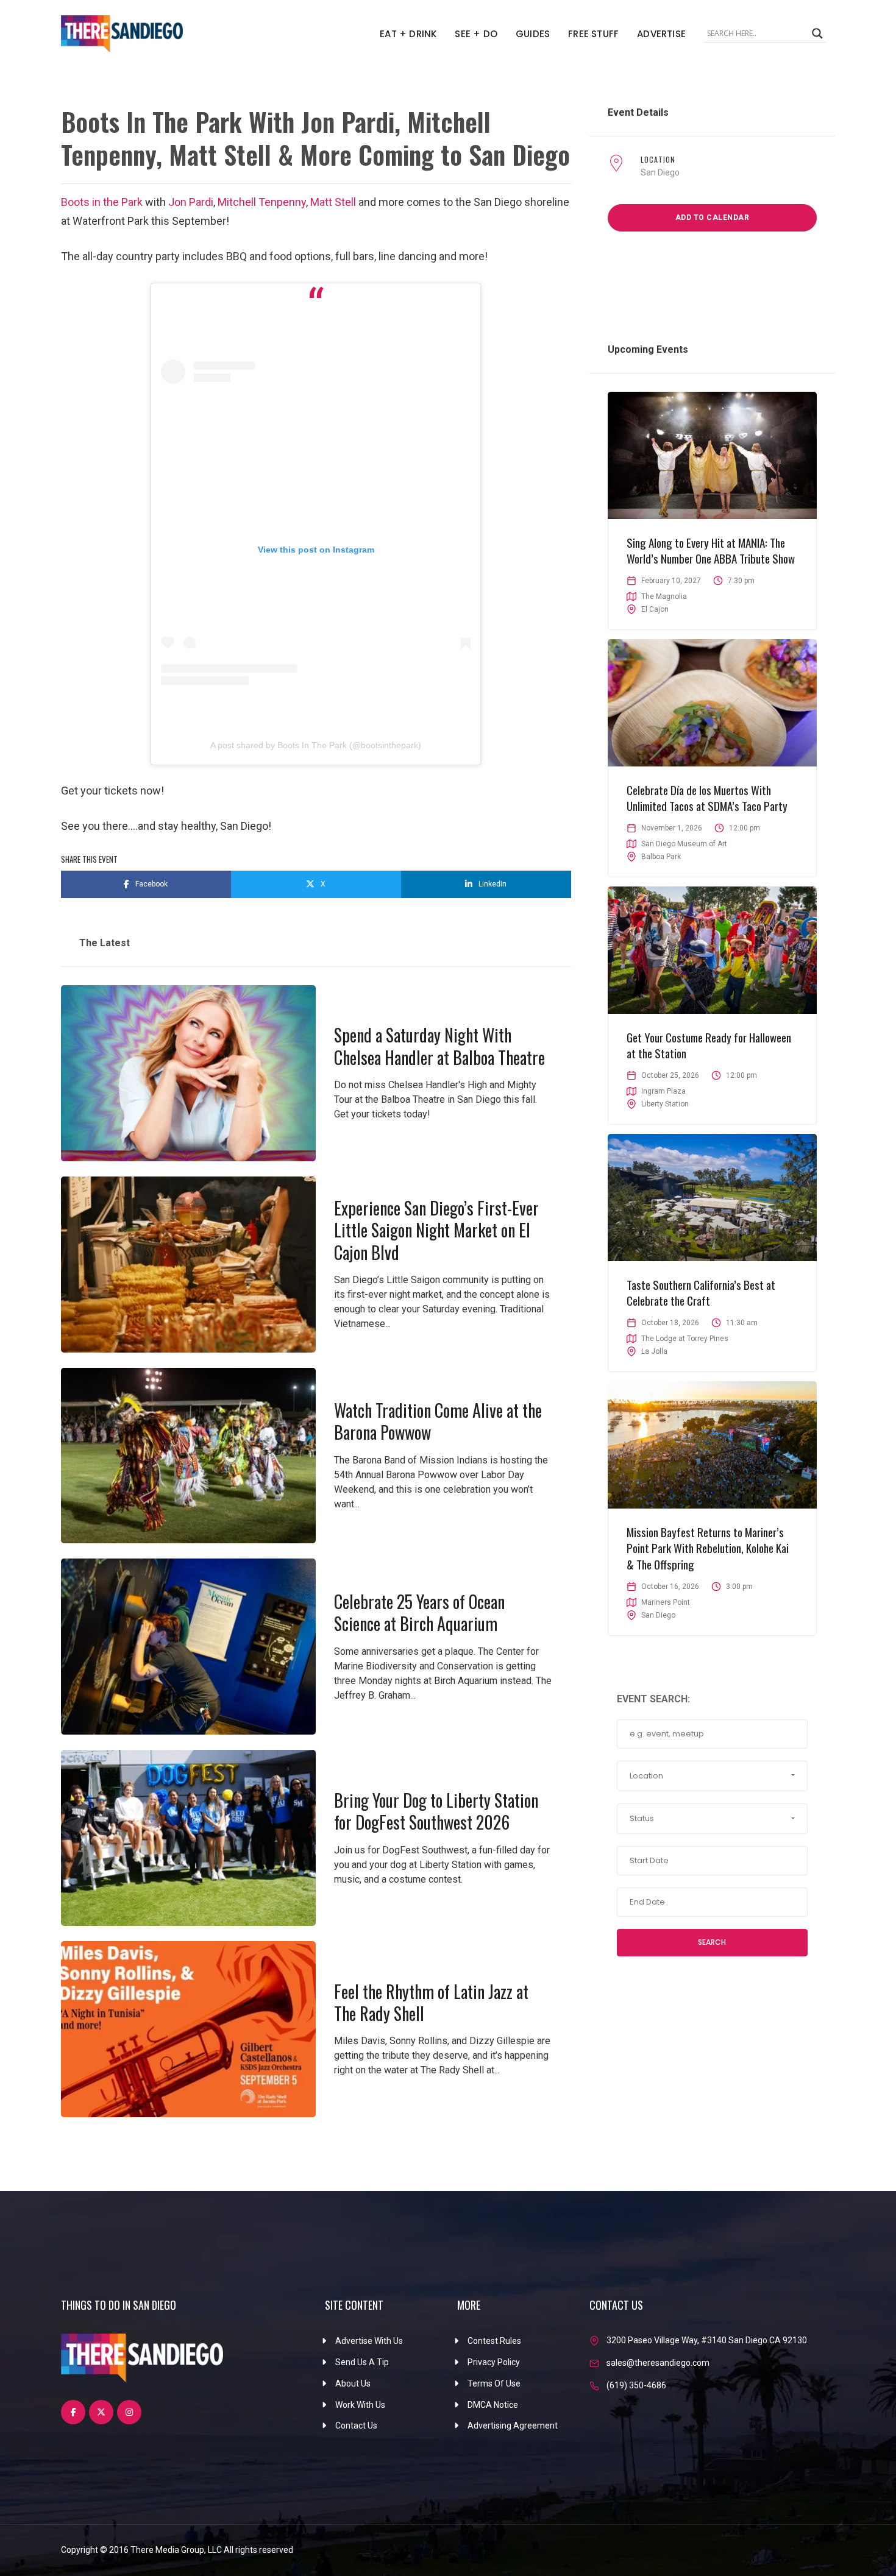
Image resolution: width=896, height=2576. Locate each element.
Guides (533, 34)
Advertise (661, 34)
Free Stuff (593, 34)
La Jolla (654, 1351)
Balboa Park (661, 857)
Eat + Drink (408, 34)
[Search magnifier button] (817, 34)
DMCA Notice (493, 2405)
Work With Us (360, 2405)
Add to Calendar (713, 218)
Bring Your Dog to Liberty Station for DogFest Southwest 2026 (436, 1811)
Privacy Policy (494, 2362)
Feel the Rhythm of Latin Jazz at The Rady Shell (431, 2002)
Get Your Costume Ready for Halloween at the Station (709, 1045)
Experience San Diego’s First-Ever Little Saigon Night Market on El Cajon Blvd (436, 1230)
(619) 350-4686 (636, 2385)
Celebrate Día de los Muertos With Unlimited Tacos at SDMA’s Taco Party (707, 798)
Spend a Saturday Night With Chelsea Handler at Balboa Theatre (439, 1046)
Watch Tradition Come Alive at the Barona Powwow (438, 1421)
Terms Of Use (494, 2383)
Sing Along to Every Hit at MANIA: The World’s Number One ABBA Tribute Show (711, 550)
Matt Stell (333, 202)
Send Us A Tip (362, 2362)
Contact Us (356, 2426)
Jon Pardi (191, 202)
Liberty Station (665, 1104)
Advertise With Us (369, 2341)
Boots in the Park (102, 202)
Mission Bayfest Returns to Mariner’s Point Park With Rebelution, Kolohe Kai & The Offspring (708, 1548)
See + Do (476, 34)
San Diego (660, 172)
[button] (712, 1776)
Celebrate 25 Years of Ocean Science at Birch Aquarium (419, 1612)
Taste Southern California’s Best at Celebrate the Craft (701, 1293)
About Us (353, 2383)
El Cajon (655, 609)
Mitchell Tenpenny (262, 202)
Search (712, 1942)
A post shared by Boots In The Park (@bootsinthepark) (316, 745)
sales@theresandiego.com (658, 2363)
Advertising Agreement (513, 2426)
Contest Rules (494, 2341)
